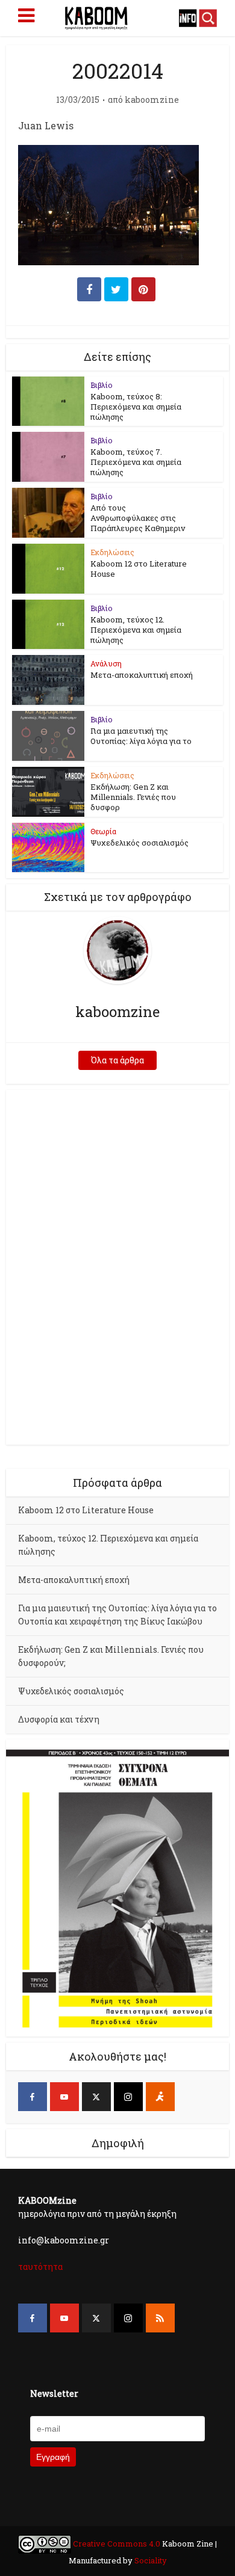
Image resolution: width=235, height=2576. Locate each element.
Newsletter (54, 2393)
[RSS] (160, 2318)
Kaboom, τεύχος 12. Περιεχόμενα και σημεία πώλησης (136, 630)
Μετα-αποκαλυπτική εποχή (142, 675)
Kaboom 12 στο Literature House (139, 569)
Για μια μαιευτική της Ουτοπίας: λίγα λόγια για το (141, 736)
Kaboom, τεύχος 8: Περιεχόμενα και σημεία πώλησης (136, 407)
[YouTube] (64, 2097)
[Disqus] (118, 1265)
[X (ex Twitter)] (96, 2097)
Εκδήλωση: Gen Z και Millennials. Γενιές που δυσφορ (133, 797)
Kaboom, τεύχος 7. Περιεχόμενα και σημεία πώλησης (136, 462)
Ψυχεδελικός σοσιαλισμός (139, 843)
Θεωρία (103, 831)
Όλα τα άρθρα (117, 1060)
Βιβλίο (102, 385)
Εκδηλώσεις (112, 552)
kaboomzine (152, 100)
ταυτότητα (40, 2267)
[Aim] (160, 2097)
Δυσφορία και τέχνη (59, 1719)
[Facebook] (33, 2097)
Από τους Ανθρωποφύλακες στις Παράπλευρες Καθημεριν (138, 518)
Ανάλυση (106, 663)
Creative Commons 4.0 (117, 2544)
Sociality (150, 2560)
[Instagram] (128, 2097)
